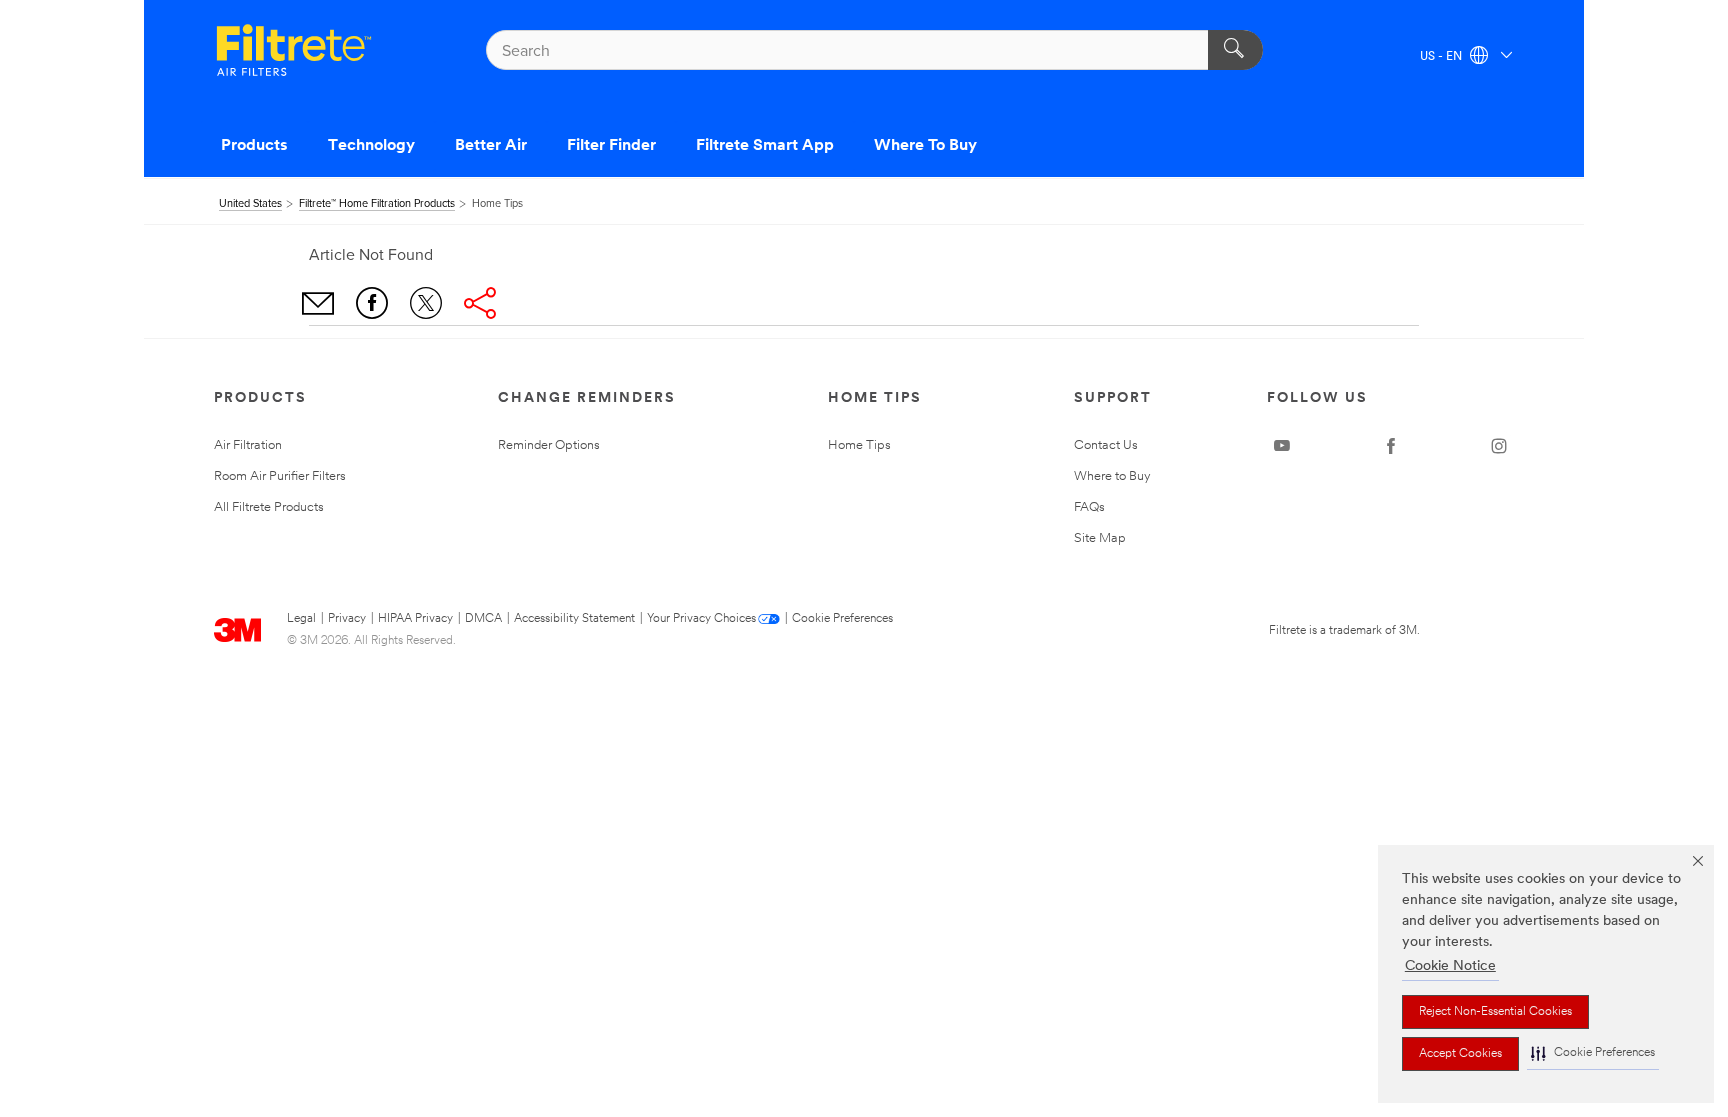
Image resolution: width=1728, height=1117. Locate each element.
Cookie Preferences (842, 619)
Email (318, 303)
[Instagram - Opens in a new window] (1499, 446)
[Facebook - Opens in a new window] (1391, 446)
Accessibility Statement (574, 619)
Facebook (372, 303)
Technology (371, 146)
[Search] (1235, 50)
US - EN (1442, 57)
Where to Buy (1112, 476)
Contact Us (1106, 445)
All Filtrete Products (269, 507)
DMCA (483, 619)
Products (254, 146)
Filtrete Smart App (765, 146)
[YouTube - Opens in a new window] (1282, 446)
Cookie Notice (1450, 966)
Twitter (426, 303)
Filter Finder (611, 146)
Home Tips (859, 445)
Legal (301, 619)
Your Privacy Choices (701, 619)
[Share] (480, 303)
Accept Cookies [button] (1460, 1054)
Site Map (1100, 538)
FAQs (1089, 507)
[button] (1593, 1053)
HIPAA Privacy (415, 619)
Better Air (491, 146)
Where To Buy (925, 146)
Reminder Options (549, 445)
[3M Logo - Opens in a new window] (294, 50)
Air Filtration (248, 445)
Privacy (347, 619)
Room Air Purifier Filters (280, 476)
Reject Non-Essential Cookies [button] (1495, 1012)
